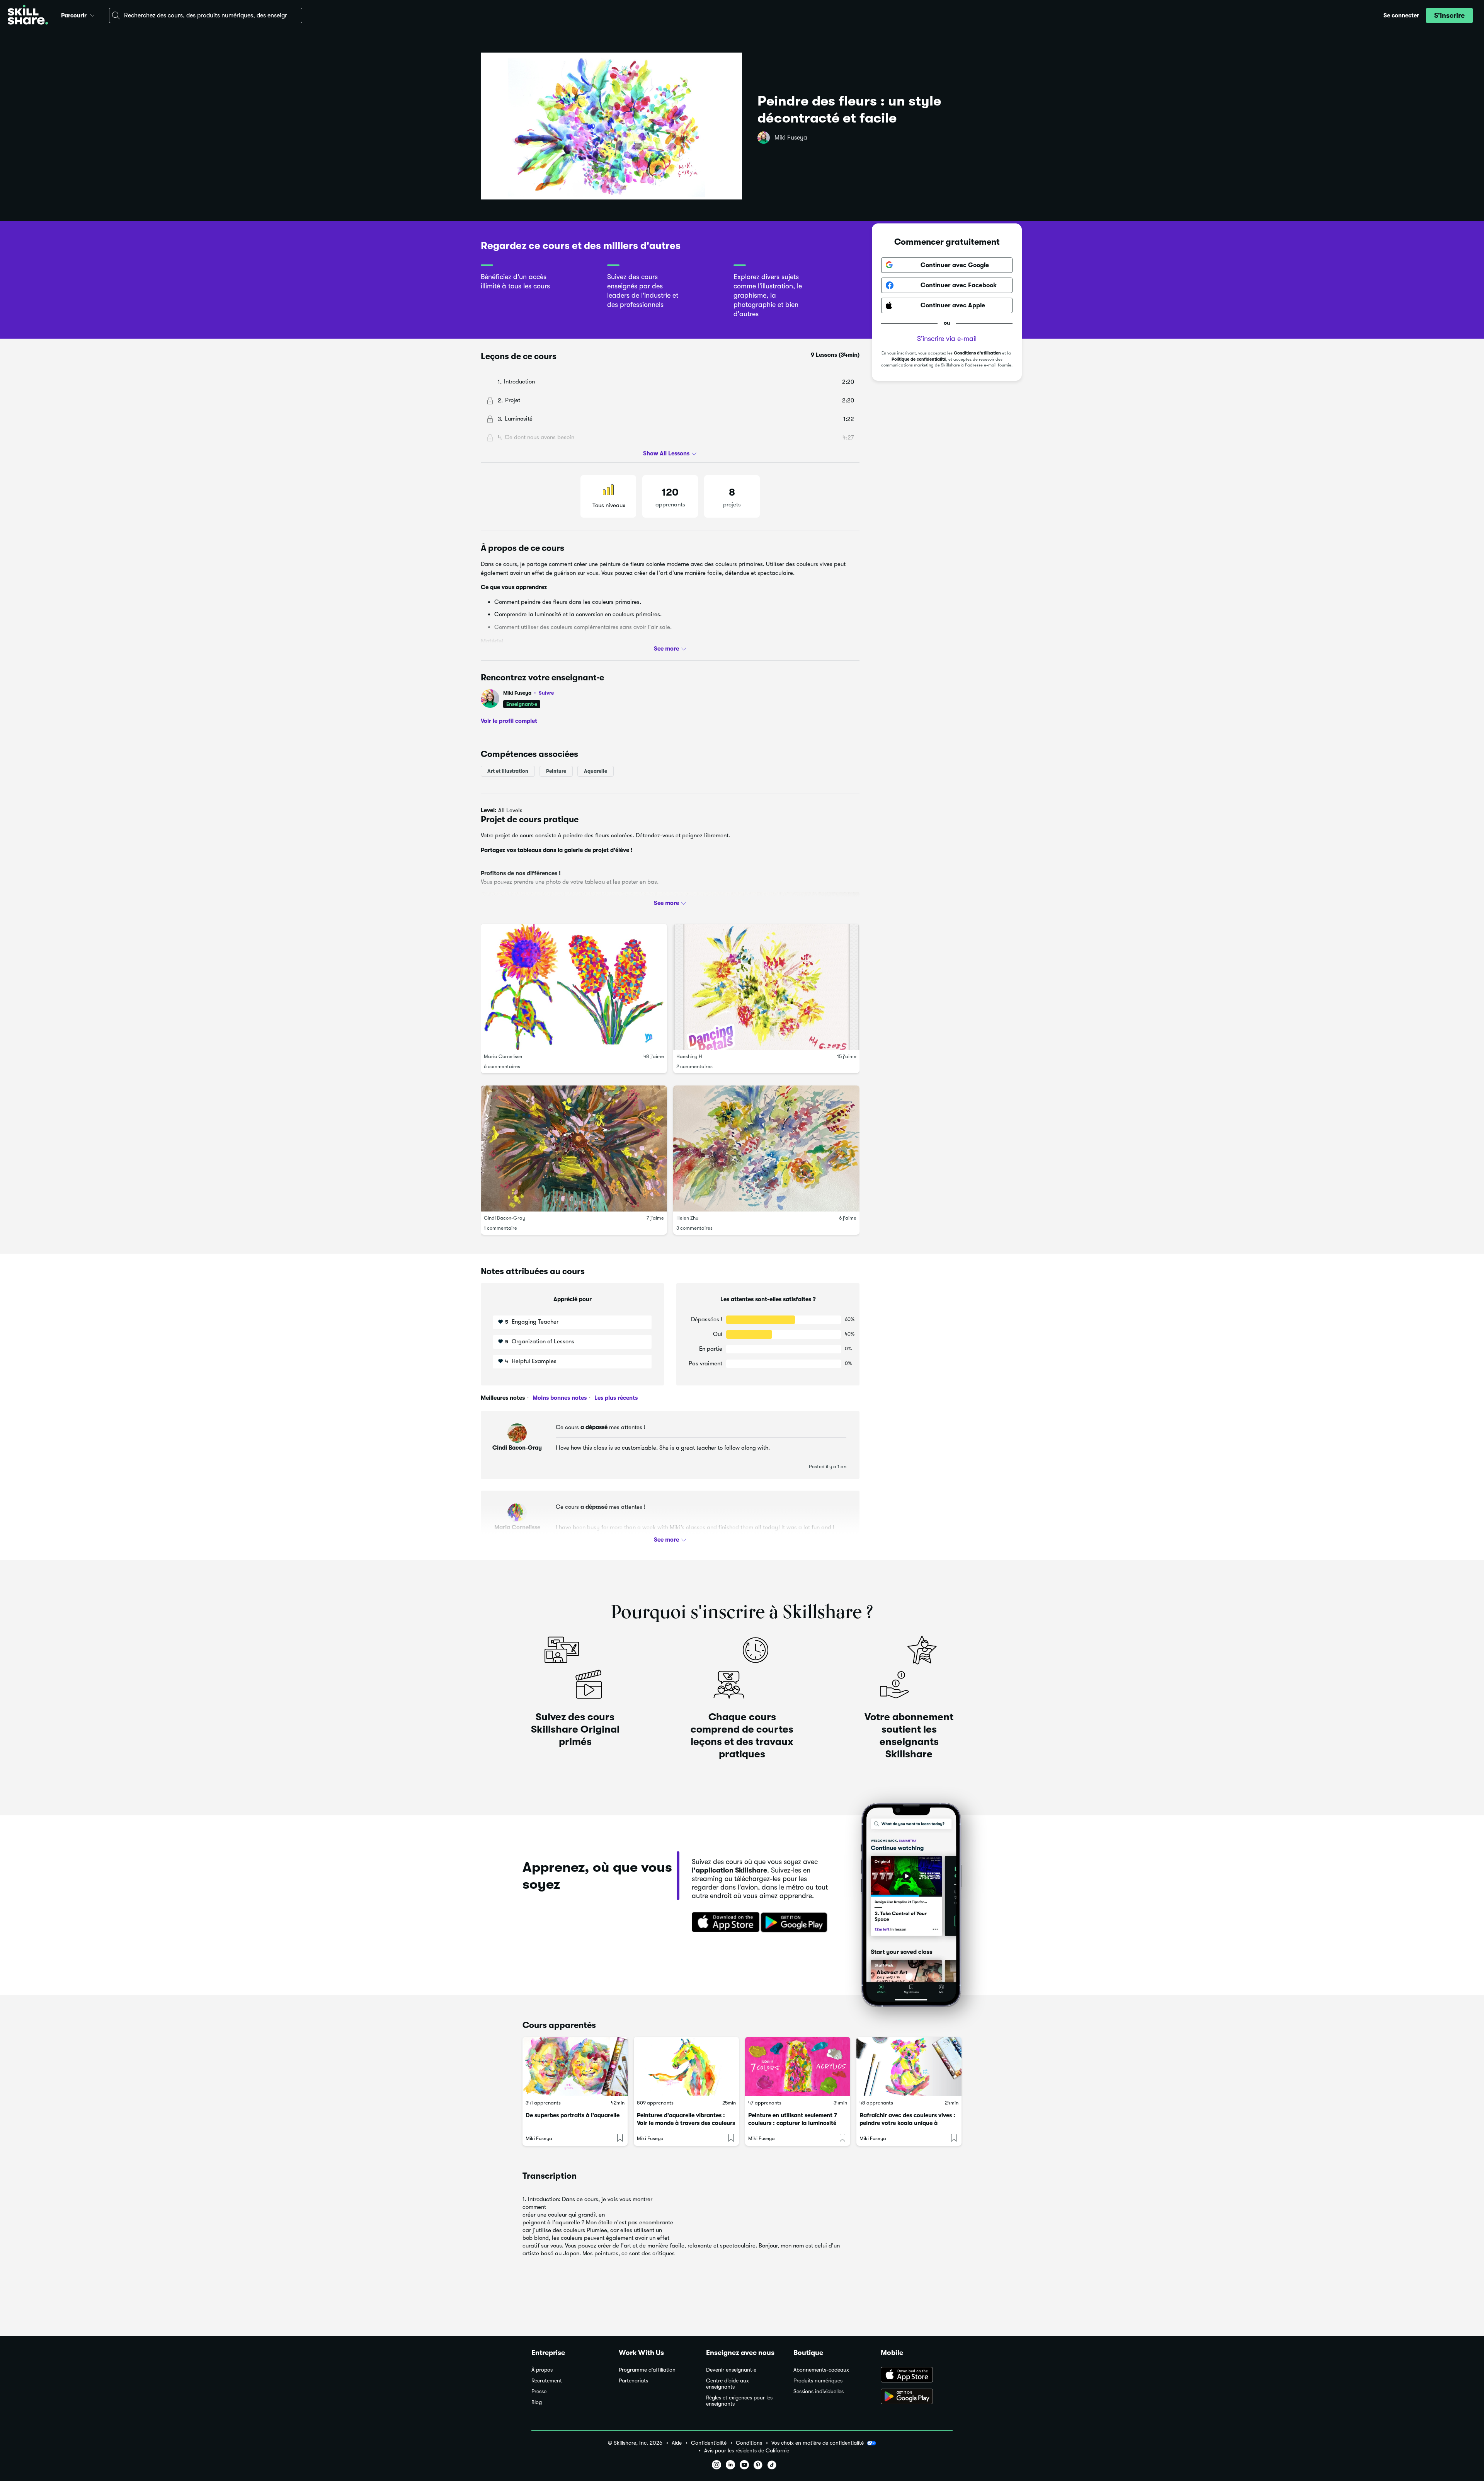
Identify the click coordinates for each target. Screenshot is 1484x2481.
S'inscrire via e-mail (947, 339)
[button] (92, 14)
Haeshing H (689, 1056)
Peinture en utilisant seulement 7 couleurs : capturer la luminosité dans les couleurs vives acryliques (794, 2123)
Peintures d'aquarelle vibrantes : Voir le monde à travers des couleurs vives (686, 2123)
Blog (537, 2402)
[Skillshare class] (575, 2066)
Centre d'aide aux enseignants (728, 2384)
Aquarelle (596, 771)
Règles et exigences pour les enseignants (739, 2401)
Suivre (546, 693)
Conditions (749, 2443)
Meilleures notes (503, 1398)
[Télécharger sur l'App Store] (723, 1923)
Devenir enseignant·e (731, 2370)
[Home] (28, 16)
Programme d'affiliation (647, 2370)
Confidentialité (709, 2443)
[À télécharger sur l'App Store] (917, 2375)
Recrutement (547, 2381)
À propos (542, 2370)
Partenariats (633, 2381)
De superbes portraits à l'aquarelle (573, 2115)
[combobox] (206, 15)
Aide (677, 2443)
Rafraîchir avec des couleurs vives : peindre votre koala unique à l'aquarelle (907, 2123)
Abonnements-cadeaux (821, 2370)
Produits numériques (818, 2381)
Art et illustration (508, 771)
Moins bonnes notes (559, 1398)
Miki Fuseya (791, 138)
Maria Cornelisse (503, 1056)
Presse (539, 2392)
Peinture (556, 771)
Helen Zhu (687, 1218)
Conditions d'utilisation (977, 353)
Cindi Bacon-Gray (505, 1218)
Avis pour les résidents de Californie (747, 2451)
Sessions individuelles (819, 2392)
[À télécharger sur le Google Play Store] (917, 2397)
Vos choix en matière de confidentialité (818, 2443)
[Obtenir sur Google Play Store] (796, 1923)
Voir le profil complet (509, 721)
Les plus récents (615, 1398)
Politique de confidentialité (919, 359)
